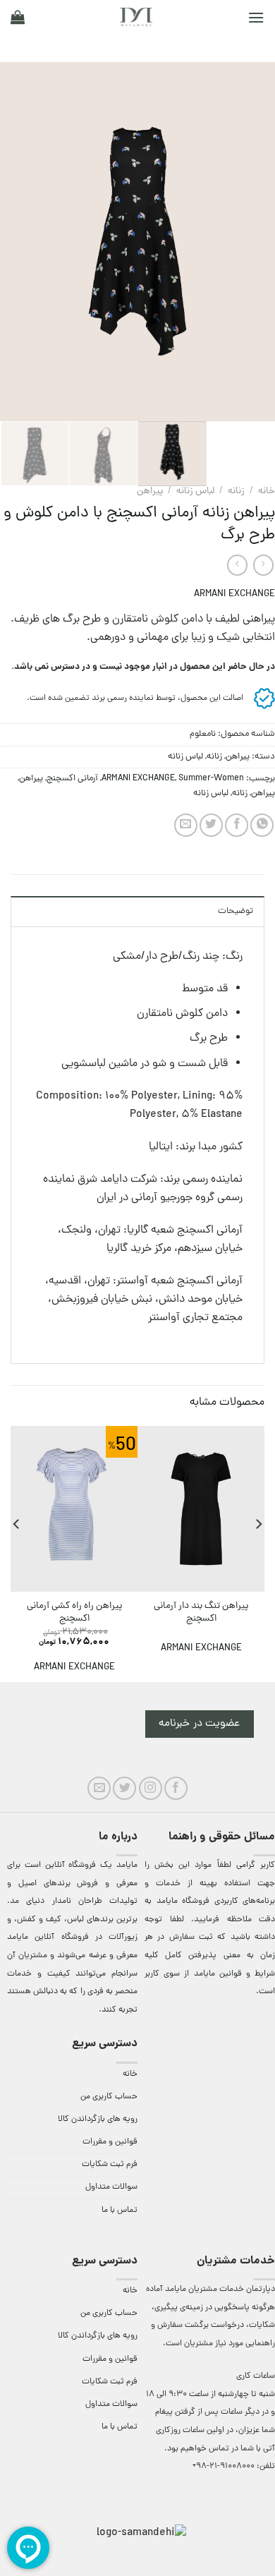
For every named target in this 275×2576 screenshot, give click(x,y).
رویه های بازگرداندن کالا (98, 2120)
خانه (267, 491)
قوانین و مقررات (110, 2142)
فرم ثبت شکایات (110, 2165)
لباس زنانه (195, 491)
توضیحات (236, 911)
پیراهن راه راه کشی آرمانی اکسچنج (74, 1613)
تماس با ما (120, 2211)
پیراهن (263, 793)
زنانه (236, 491)
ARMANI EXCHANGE (234, 594)
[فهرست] (256, 17)
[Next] (13, 242)
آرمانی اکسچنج (72, 779)
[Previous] (252, 242)
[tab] (137, 911)
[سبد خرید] (18, 17)
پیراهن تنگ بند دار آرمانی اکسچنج (201, 1613)
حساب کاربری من (109, 2097)
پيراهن (150, 491)
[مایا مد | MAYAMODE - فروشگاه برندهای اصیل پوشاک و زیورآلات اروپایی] (136, 17)
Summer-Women (211, 779)
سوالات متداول (111, 2187)
